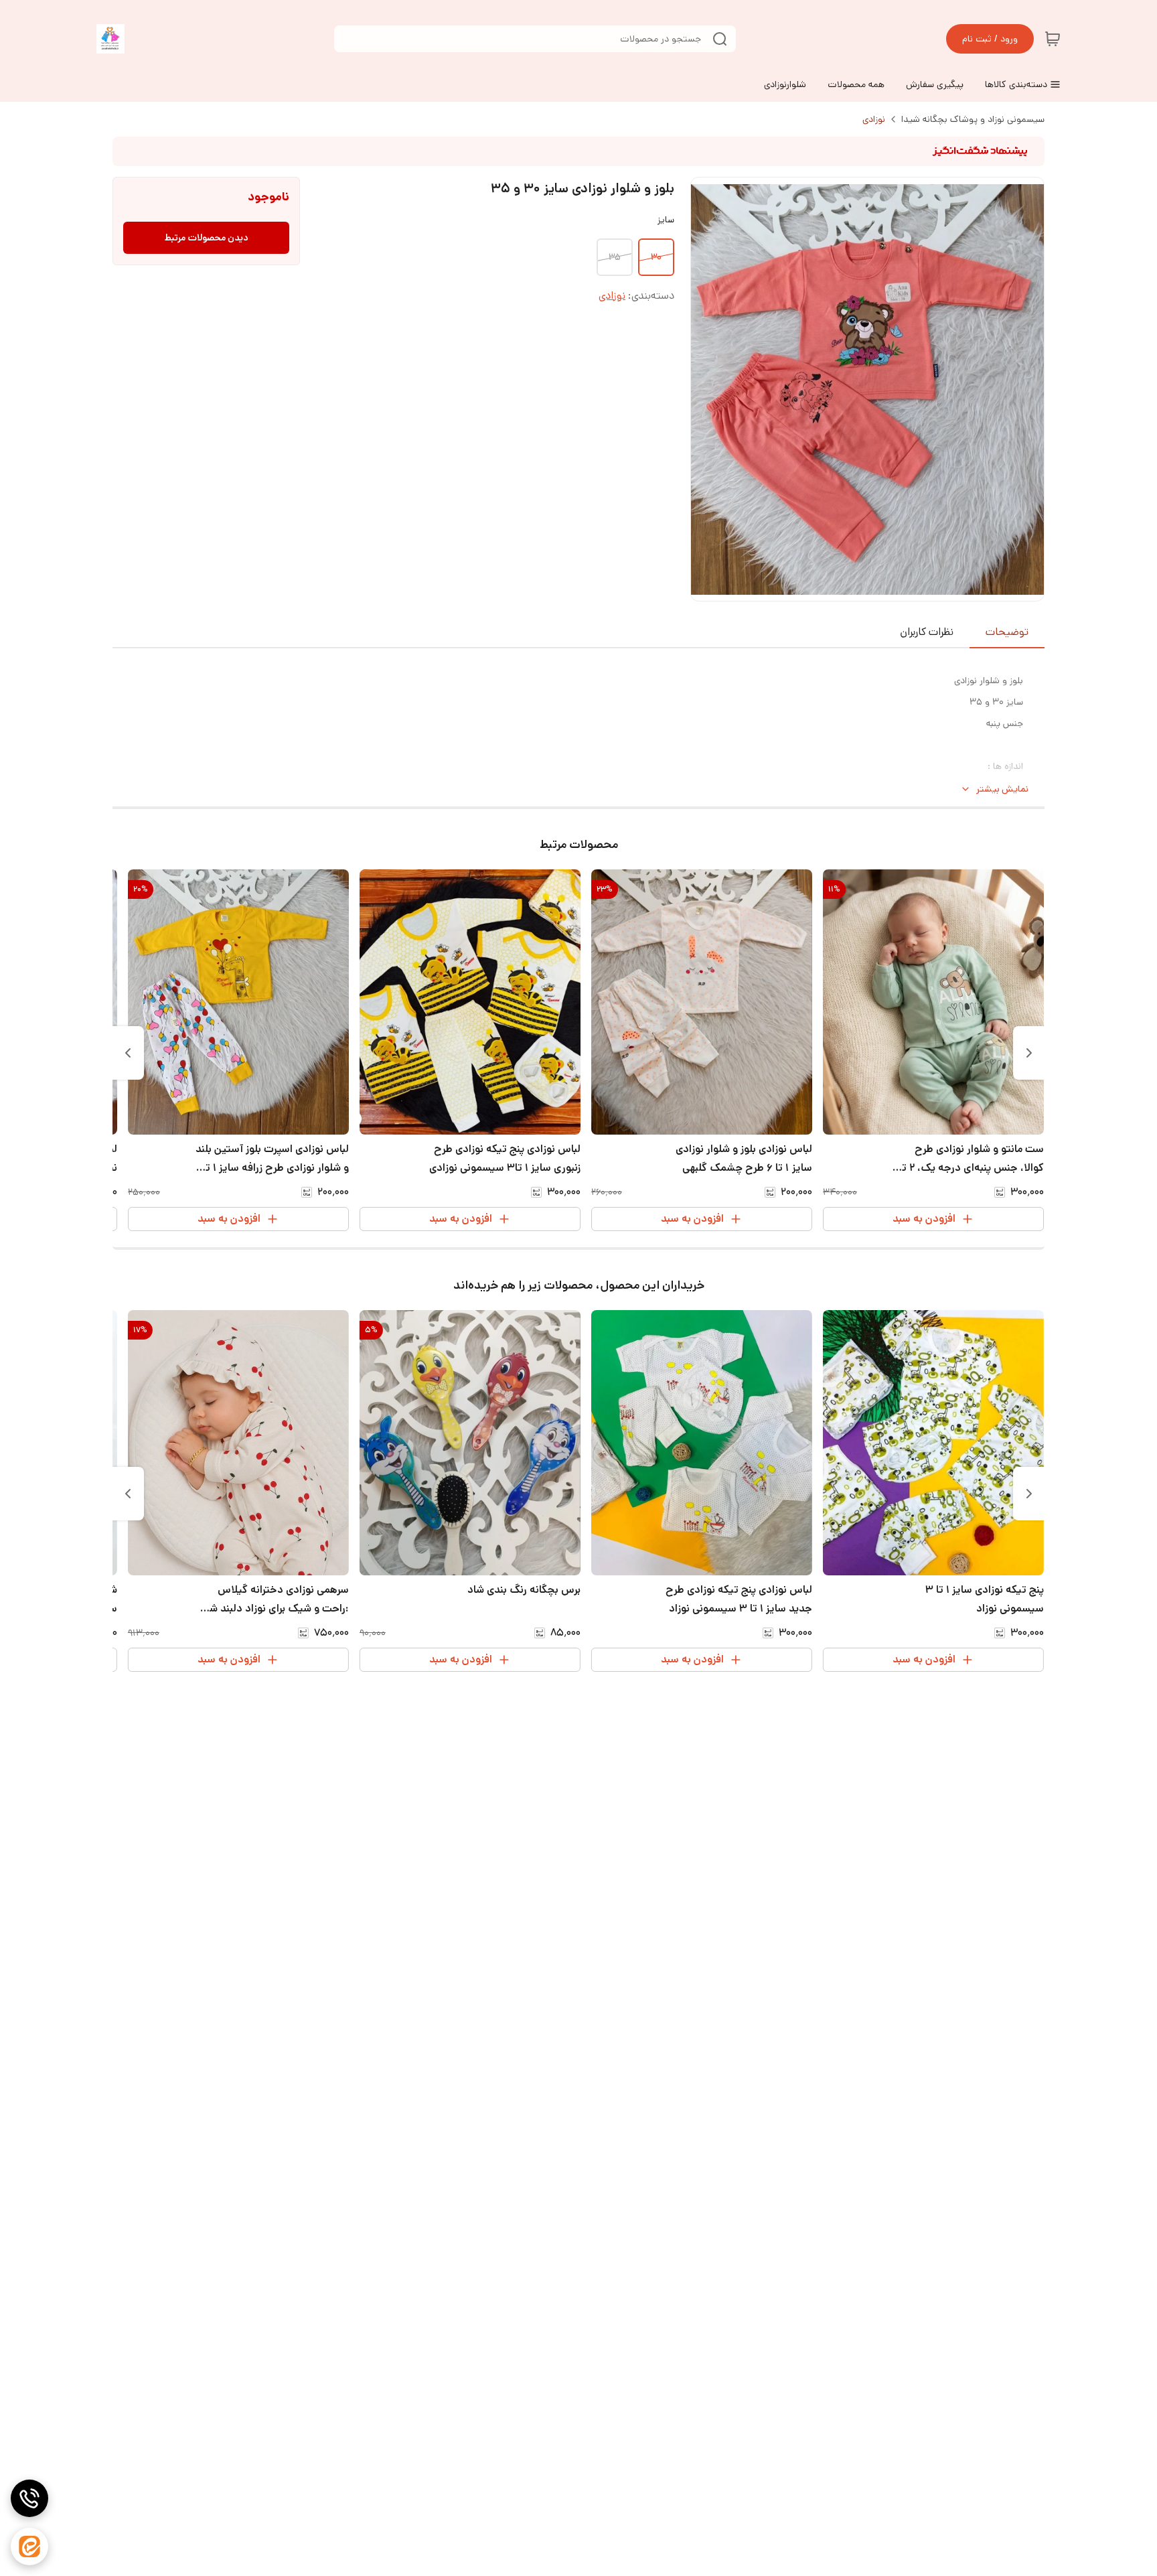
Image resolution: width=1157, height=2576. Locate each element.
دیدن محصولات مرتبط (207, 238)
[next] (128, 1053)
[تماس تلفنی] (29, 2498)
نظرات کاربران (927, 632)
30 (656, 257)
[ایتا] (29, 2547)
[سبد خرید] (1053, 39)
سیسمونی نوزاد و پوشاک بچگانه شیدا (973, 119)
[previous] (1029, 1053)
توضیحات (1007, 632)
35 (615, 257)
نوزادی (874, 119)
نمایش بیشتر (1002, 789)
